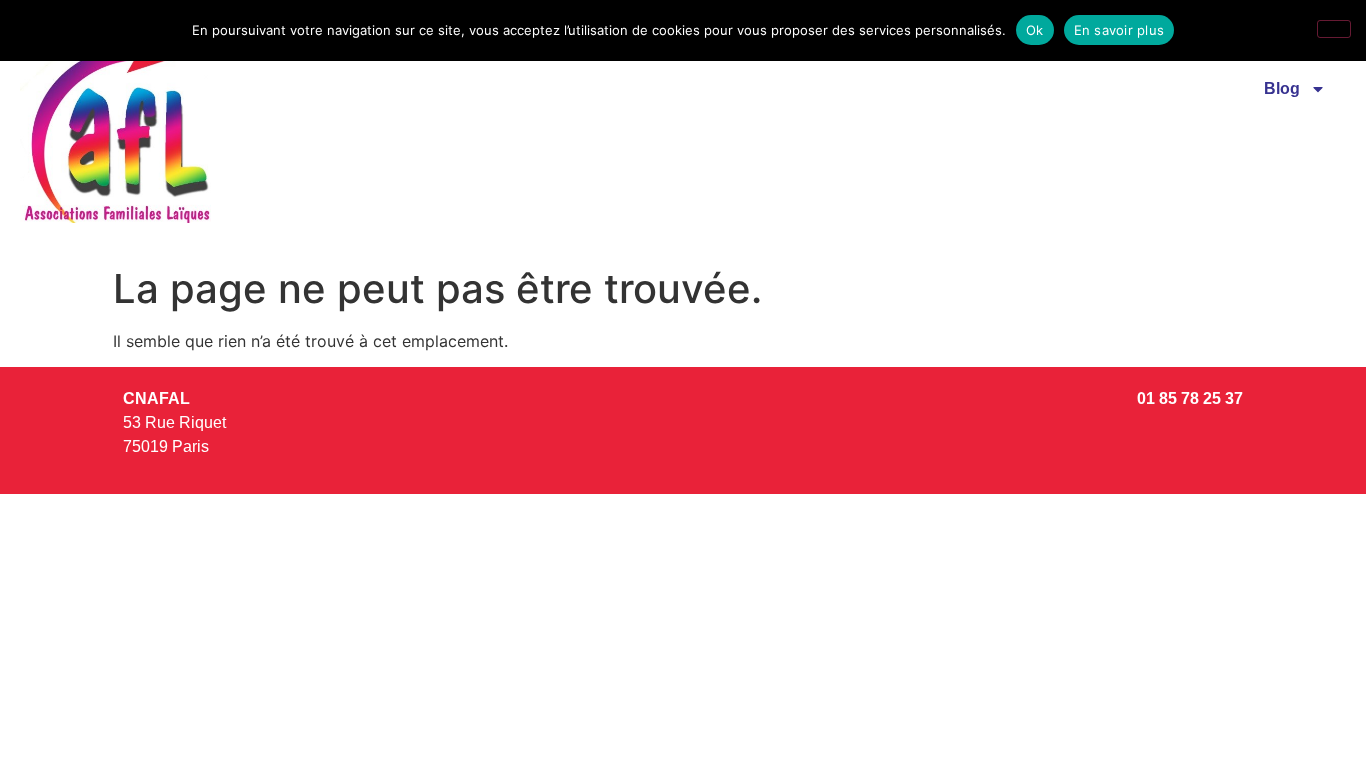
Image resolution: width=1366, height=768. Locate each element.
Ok (1035, 30)
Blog (1282, 88)
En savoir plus (1119, 30)
